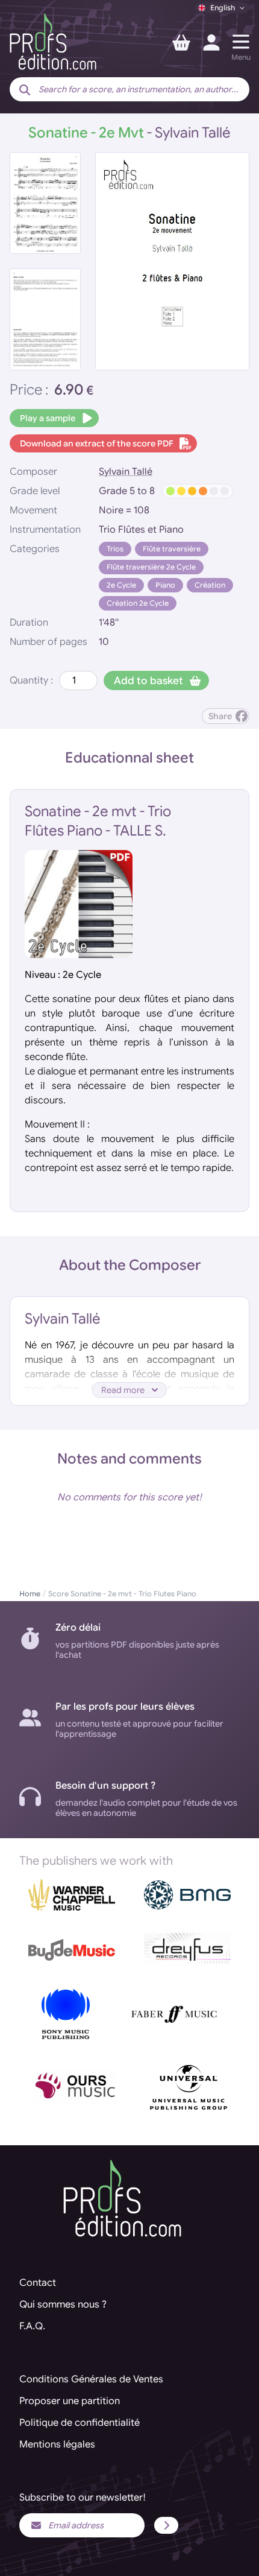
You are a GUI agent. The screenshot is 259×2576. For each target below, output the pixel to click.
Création (210, 585)
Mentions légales (57, 2444)
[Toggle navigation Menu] (241, 42)
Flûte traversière (172, 549)
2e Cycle (121, 585)
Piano (165, 585)
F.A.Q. (32, 2326)
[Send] (166, 2525)
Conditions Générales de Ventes (91, 2379)
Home (30, 1594)
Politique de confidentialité (80, 2423)
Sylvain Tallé (126, 472)
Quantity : (31, 680)
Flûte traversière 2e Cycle (151, 567)
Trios (115, 549)
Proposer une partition (70, 2401)
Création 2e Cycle (138, 603)
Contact (38, 2283)
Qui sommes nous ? (63, 2305)
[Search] (25, 90)
